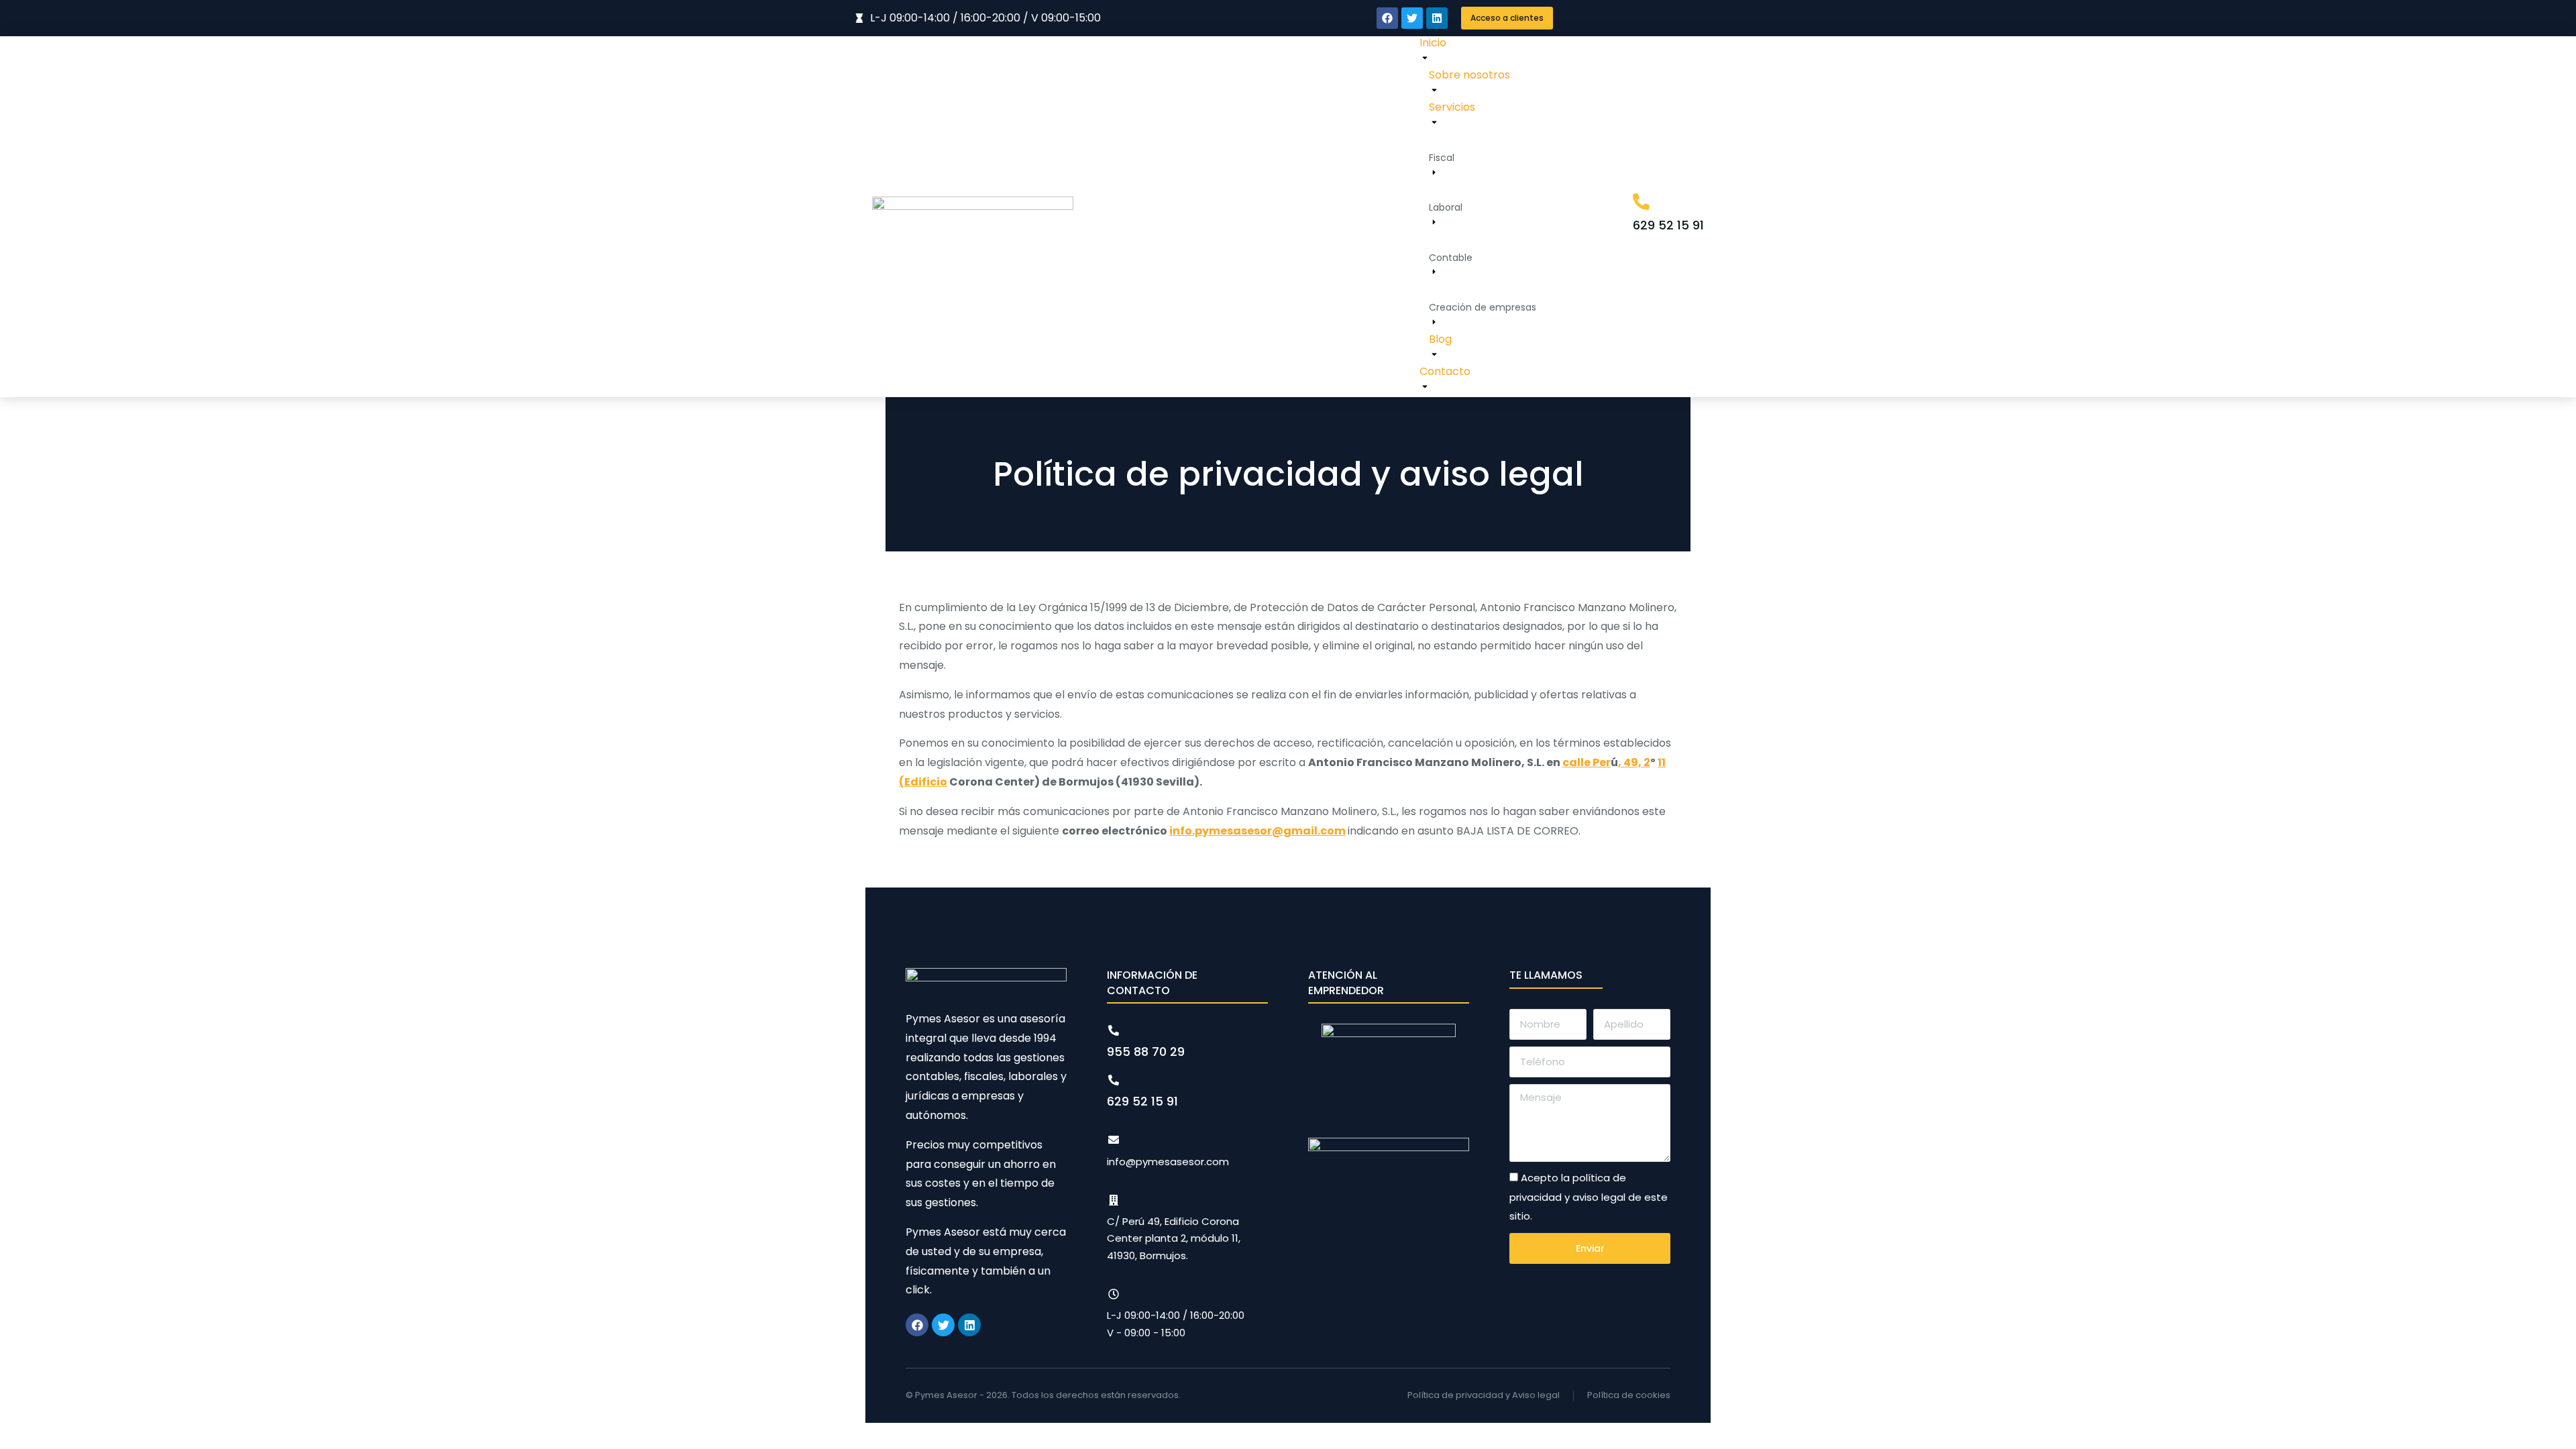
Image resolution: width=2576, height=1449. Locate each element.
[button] (1507, 18)
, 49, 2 (1634, 762)
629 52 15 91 (1668, 225)
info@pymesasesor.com (1168, 1162)
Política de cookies (1629, 1395)
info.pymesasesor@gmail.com (1257, 831)
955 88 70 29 (1146, 1052)
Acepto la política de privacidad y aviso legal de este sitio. (1589, 1197)
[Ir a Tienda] (2552, 1425)
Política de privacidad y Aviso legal (1484, 1395)
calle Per (1587, 762)
